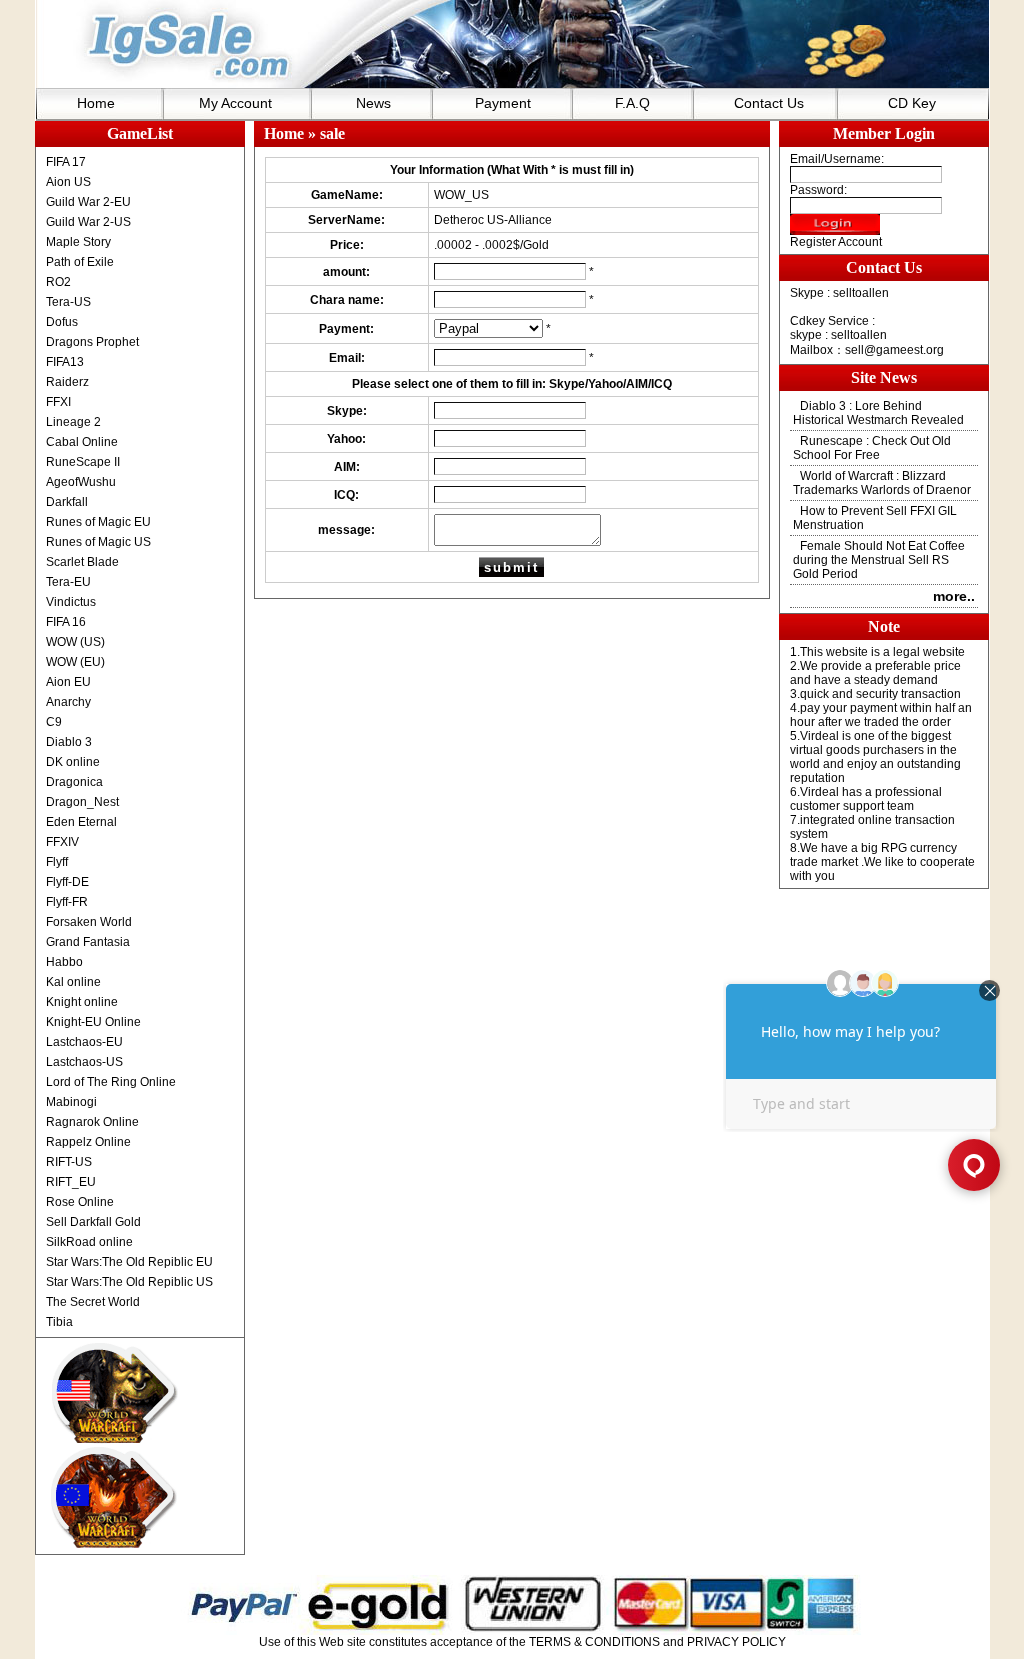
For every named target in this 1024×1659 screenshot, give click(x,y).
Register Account (836, 242)
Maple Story (78, 242)
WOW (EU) (75, 662)
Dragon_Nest (82, 802)
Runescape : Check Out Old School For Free (872, 448)
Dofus (62, 322)
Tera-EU (68, 582)
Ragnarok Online (92, 1122)
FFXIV (62, 842)
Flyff (57, 862)
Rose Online (80, 1202)
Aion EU (68, 682)
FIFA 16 (66, 622)
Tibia (59, 1322)
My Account (235, 103)
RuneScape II (83, 462)
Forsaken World (89, 922)
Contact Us (769, 103)
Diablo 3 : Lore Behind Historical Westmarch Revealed (878, 413)
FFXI (58, 402)
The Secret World (93, 1302)
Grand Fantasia (88, 942)
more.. (954, 596)
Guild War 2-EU (88, 202)
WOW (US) (75, 642)
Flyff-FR (67, 902)
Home (96, 103)
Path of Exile (80, 262)
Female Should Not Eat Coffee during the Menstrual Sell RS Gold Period (879, 560)
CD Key (912, 103)
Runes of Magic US (98, 542)
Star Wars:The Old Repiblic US (129, 1282)
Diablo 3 (69, 742)
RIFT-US (69, 1162)
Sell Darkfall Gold (93, 1222)
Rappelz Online (88, 1142)
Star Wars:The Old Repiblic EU (129, 1262)
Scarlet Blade (82, 562)
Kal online (73, 982)
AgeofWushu (81, 482)
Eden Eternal (81, 822)
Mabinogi (71, 1102)
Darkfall (67, 502)
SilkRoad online (89, 1242)
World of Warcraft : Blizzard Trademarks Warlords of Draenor (882, 483)
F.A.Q (632, 103)
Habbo (64, 962)
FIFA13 (65, 362)
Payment (503, 103)
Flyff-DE (67, 882)
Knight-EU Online (93, 1022)
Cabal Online (82, 442)
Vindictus (71, 602)
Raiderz (67, 382)
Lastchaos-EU (84, 1042)
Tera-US (68, 302)
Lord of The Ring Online (111, 1082)
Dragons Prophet (92, 342)
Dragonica (74, 782)
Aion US (68, 182)
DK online (73, 762)
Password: (818, 190)
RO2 (58, 282)
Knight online (82, 1002)
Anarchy (68, 702)
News (373, 103)
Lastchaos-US (84, 1062)
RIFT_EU (71, 1182)
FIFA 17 (66, 162)
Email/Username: (837, 159)
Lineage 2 (73, 422)
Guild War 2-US (88, 222)
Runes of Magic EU (98, 522)
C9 (54, 722)
